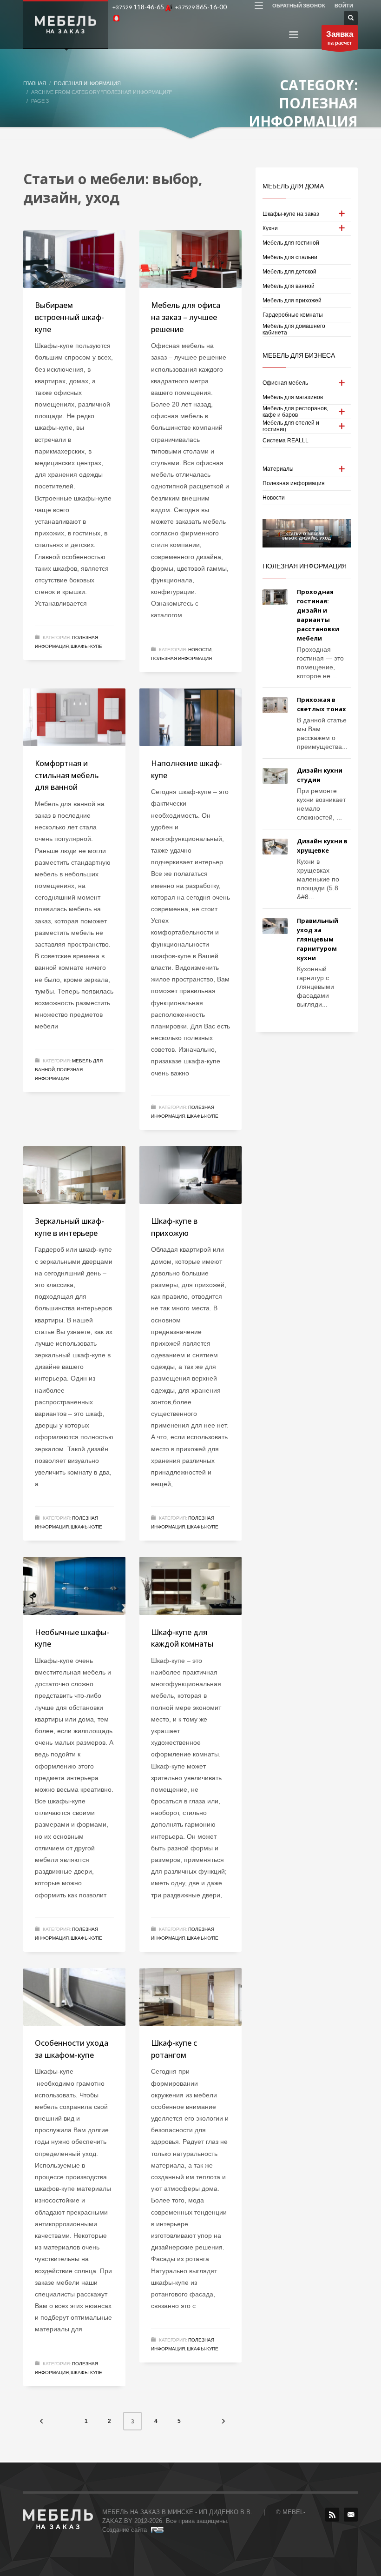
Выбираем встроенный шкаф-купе (69, 317)
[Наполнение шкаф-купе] (190, 717)
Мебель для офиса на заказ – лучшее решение (186, 317)
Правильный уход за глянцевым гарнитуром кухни (318, 939)
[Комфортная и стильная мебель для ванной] (74, 717)
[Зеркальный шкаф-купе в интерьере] (74, 1175)
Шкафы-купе (86, 646)
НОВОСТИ (200, 649)
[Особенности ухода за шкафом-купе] (74, 1997)
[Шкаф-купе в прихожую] (190, 1175)
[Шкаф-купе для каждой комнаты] (190, 1586)
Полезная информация (181, 658)
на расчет (340, 38)
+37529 (138, 7)
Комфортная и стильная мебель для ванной (67, 775)
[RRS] (332, 2515)
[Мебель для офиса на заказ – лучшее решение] (190, 259)
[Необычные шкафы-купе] (74, 1586)
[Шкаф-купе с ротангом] (190, 1997)
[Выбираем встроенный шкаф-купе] (74, 259)
